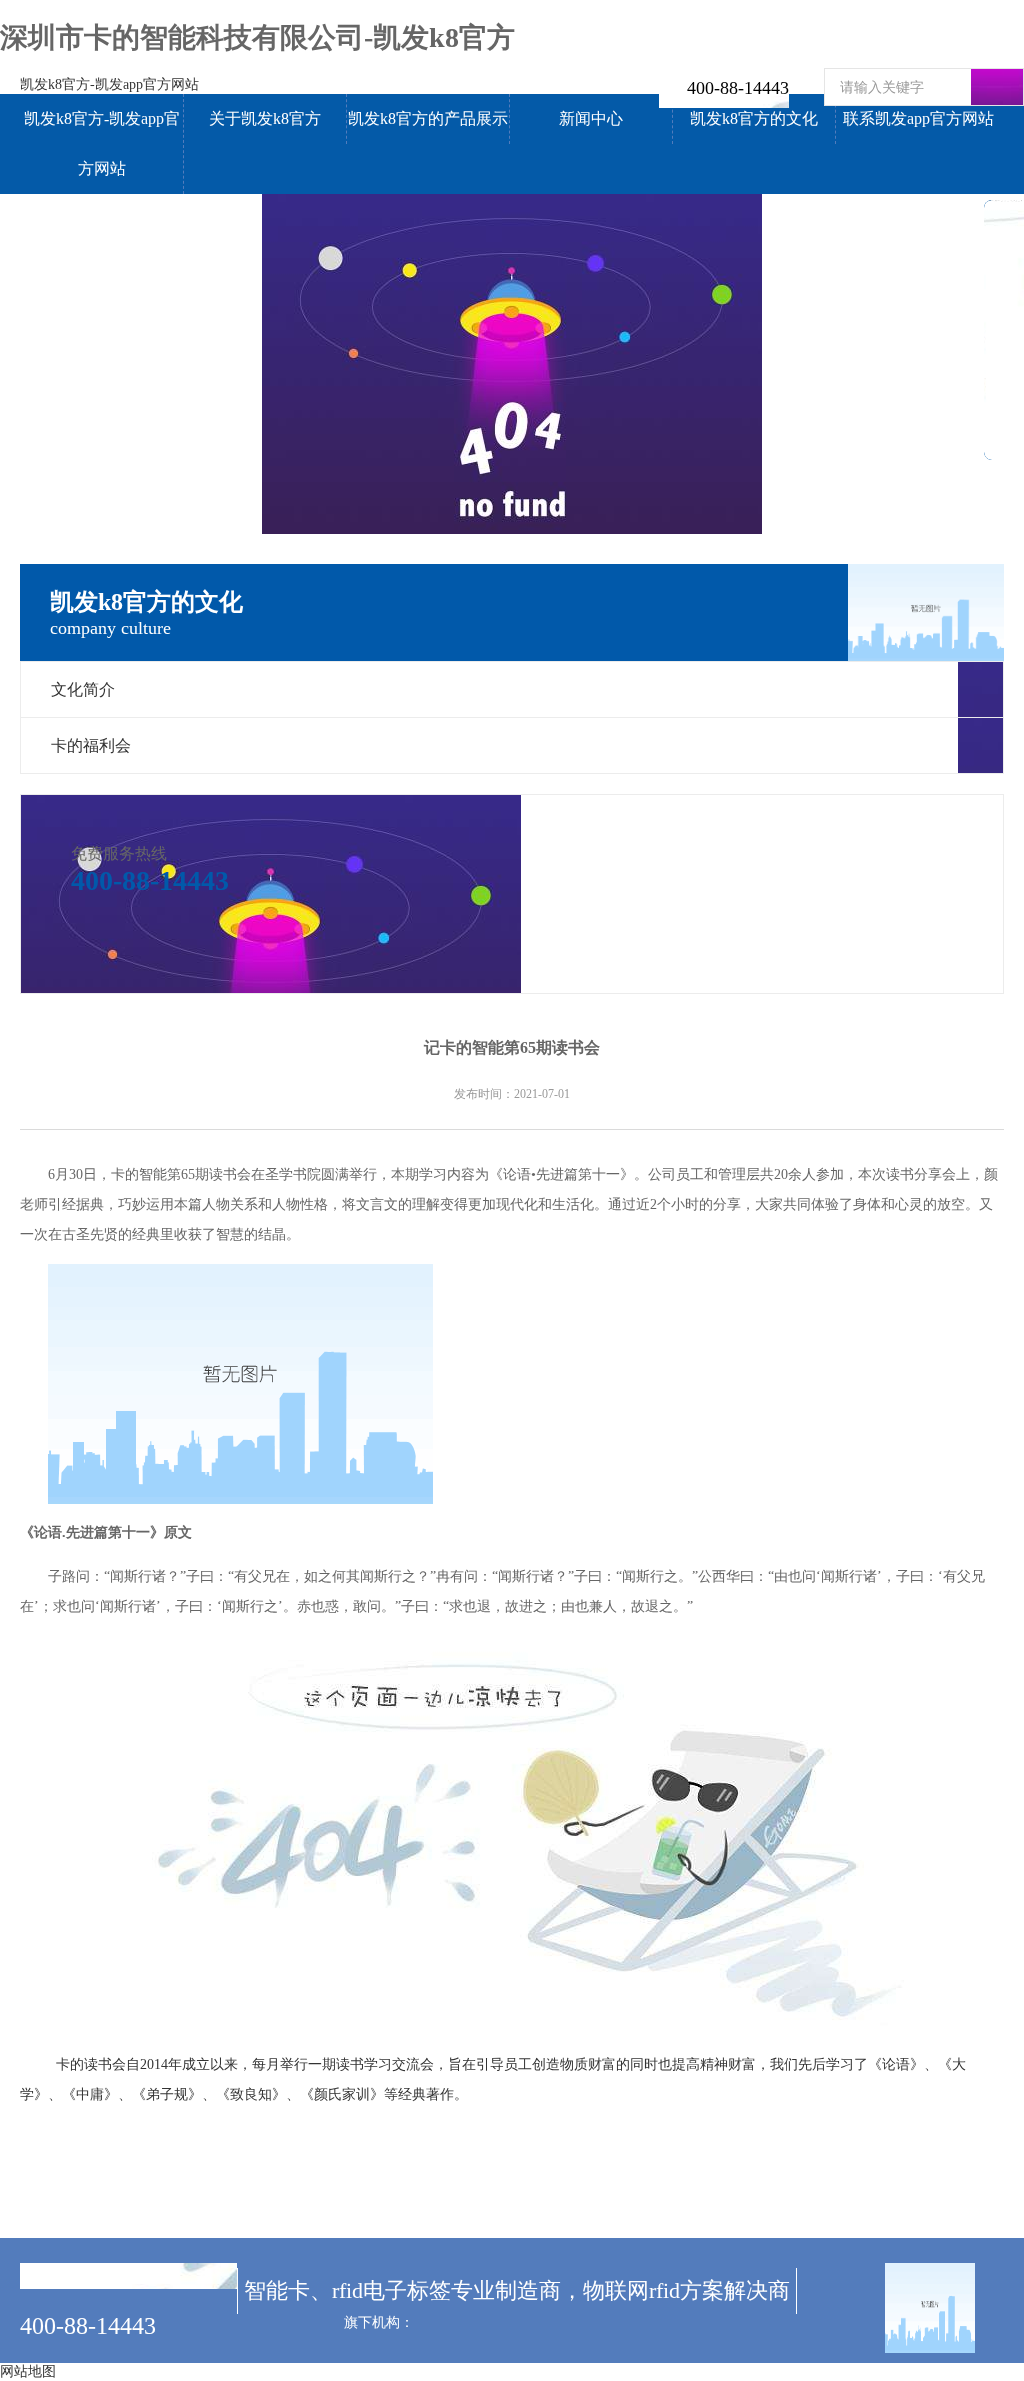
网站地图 (28, 2371)
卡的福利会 (91, 745)
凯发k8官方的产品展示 (428, 118)
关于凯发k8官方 (265, 118)
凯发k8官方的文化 (754, 118)
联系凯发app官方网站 (918, 118)
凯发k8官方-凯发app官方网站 (109, 84)
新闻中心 (591, 118)
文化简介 (83, 689)
